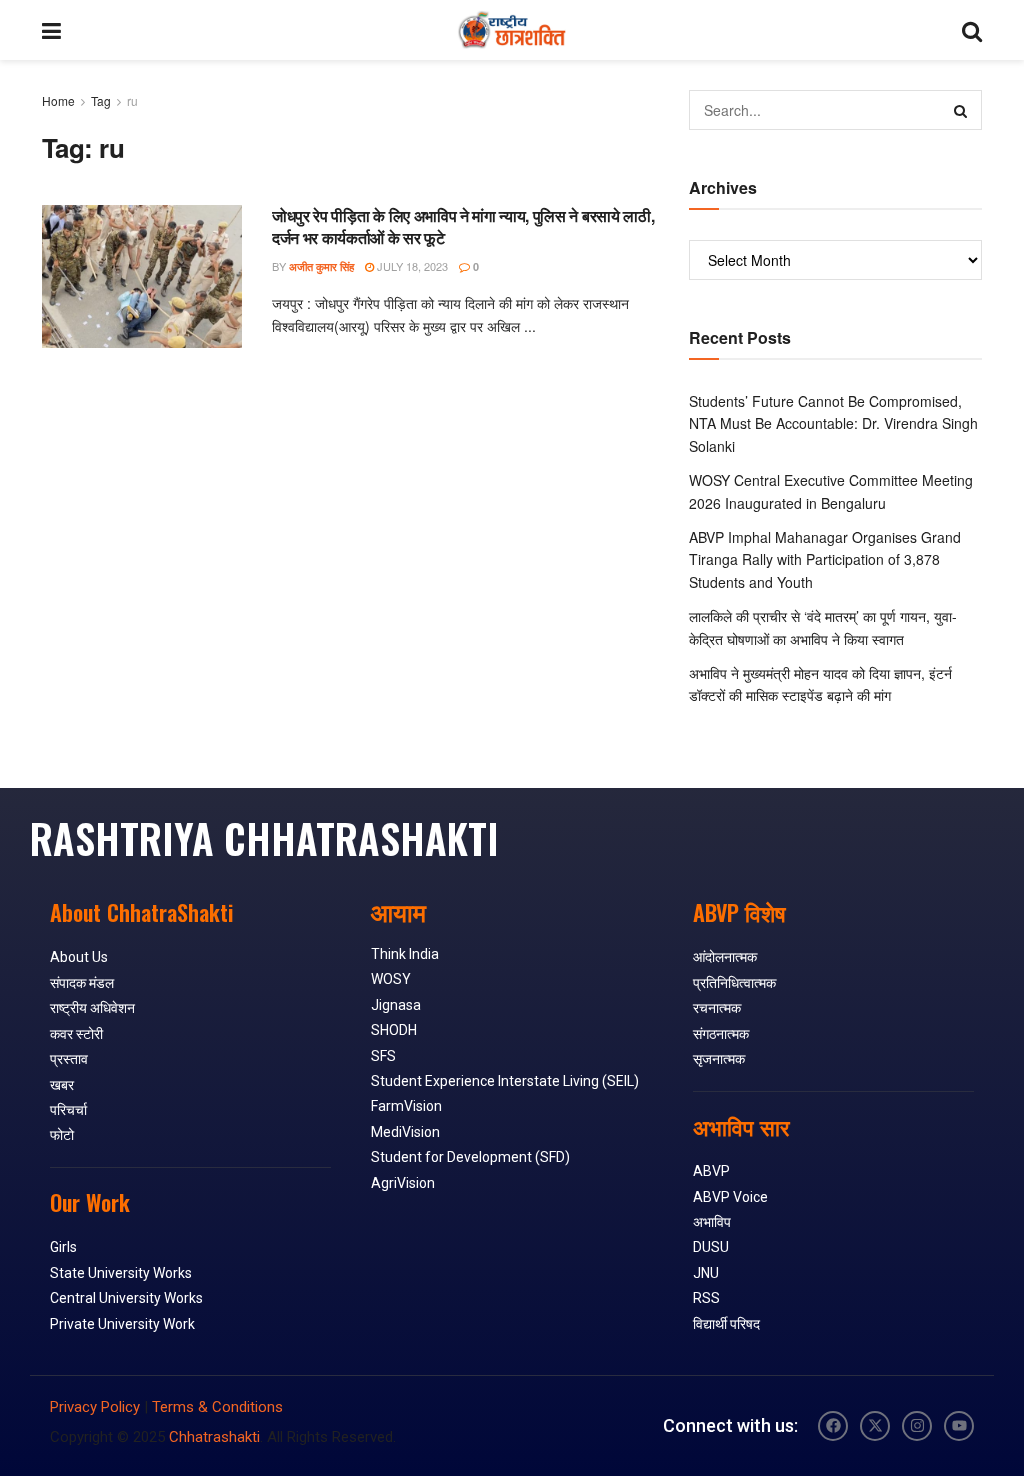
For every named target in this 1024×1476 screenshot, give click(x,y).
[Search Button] (972, 30)
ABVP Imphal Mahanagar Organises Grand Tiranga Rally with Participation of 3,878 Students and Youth (825, 559)
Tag (101, 100)
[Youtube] (959, 1426)
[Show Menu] (51, 30)
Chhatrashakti (214, 1437)
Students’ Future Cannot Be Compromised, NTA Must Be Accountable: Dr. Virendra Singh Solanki (833, 423)
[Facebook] (833, 1426)
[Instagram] (917, 1426)
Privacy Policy (95, 1407)
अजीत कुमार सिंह (321, 266)
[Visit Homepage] (511, 30)
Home (58, 100)
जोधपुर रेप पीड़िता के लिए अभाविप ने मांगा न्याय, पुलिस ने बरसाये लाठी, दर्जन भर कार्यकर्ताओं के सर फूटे (463, 226)
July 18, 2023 (411, 266)
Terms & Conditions (217, 1407)
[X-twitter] (875, 1426)
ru (132, 100)
